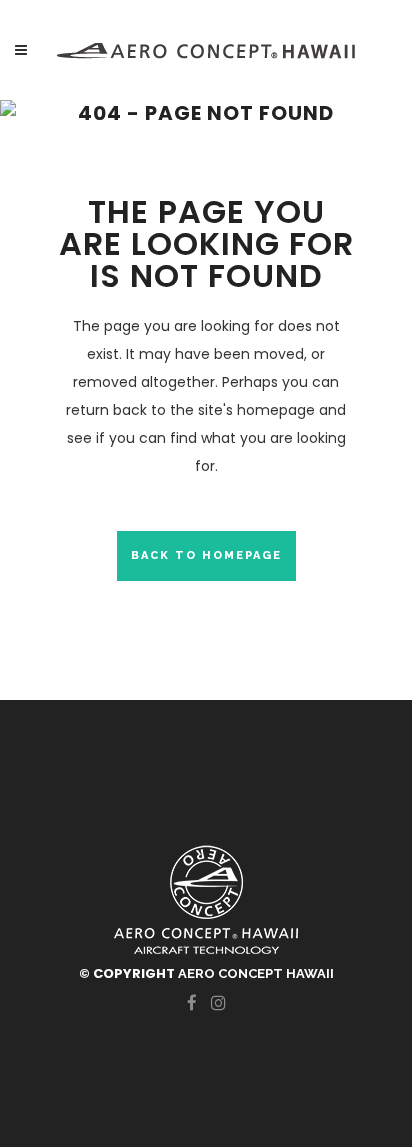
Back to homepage (206, 555)
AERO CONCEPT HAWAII (256, 973)
